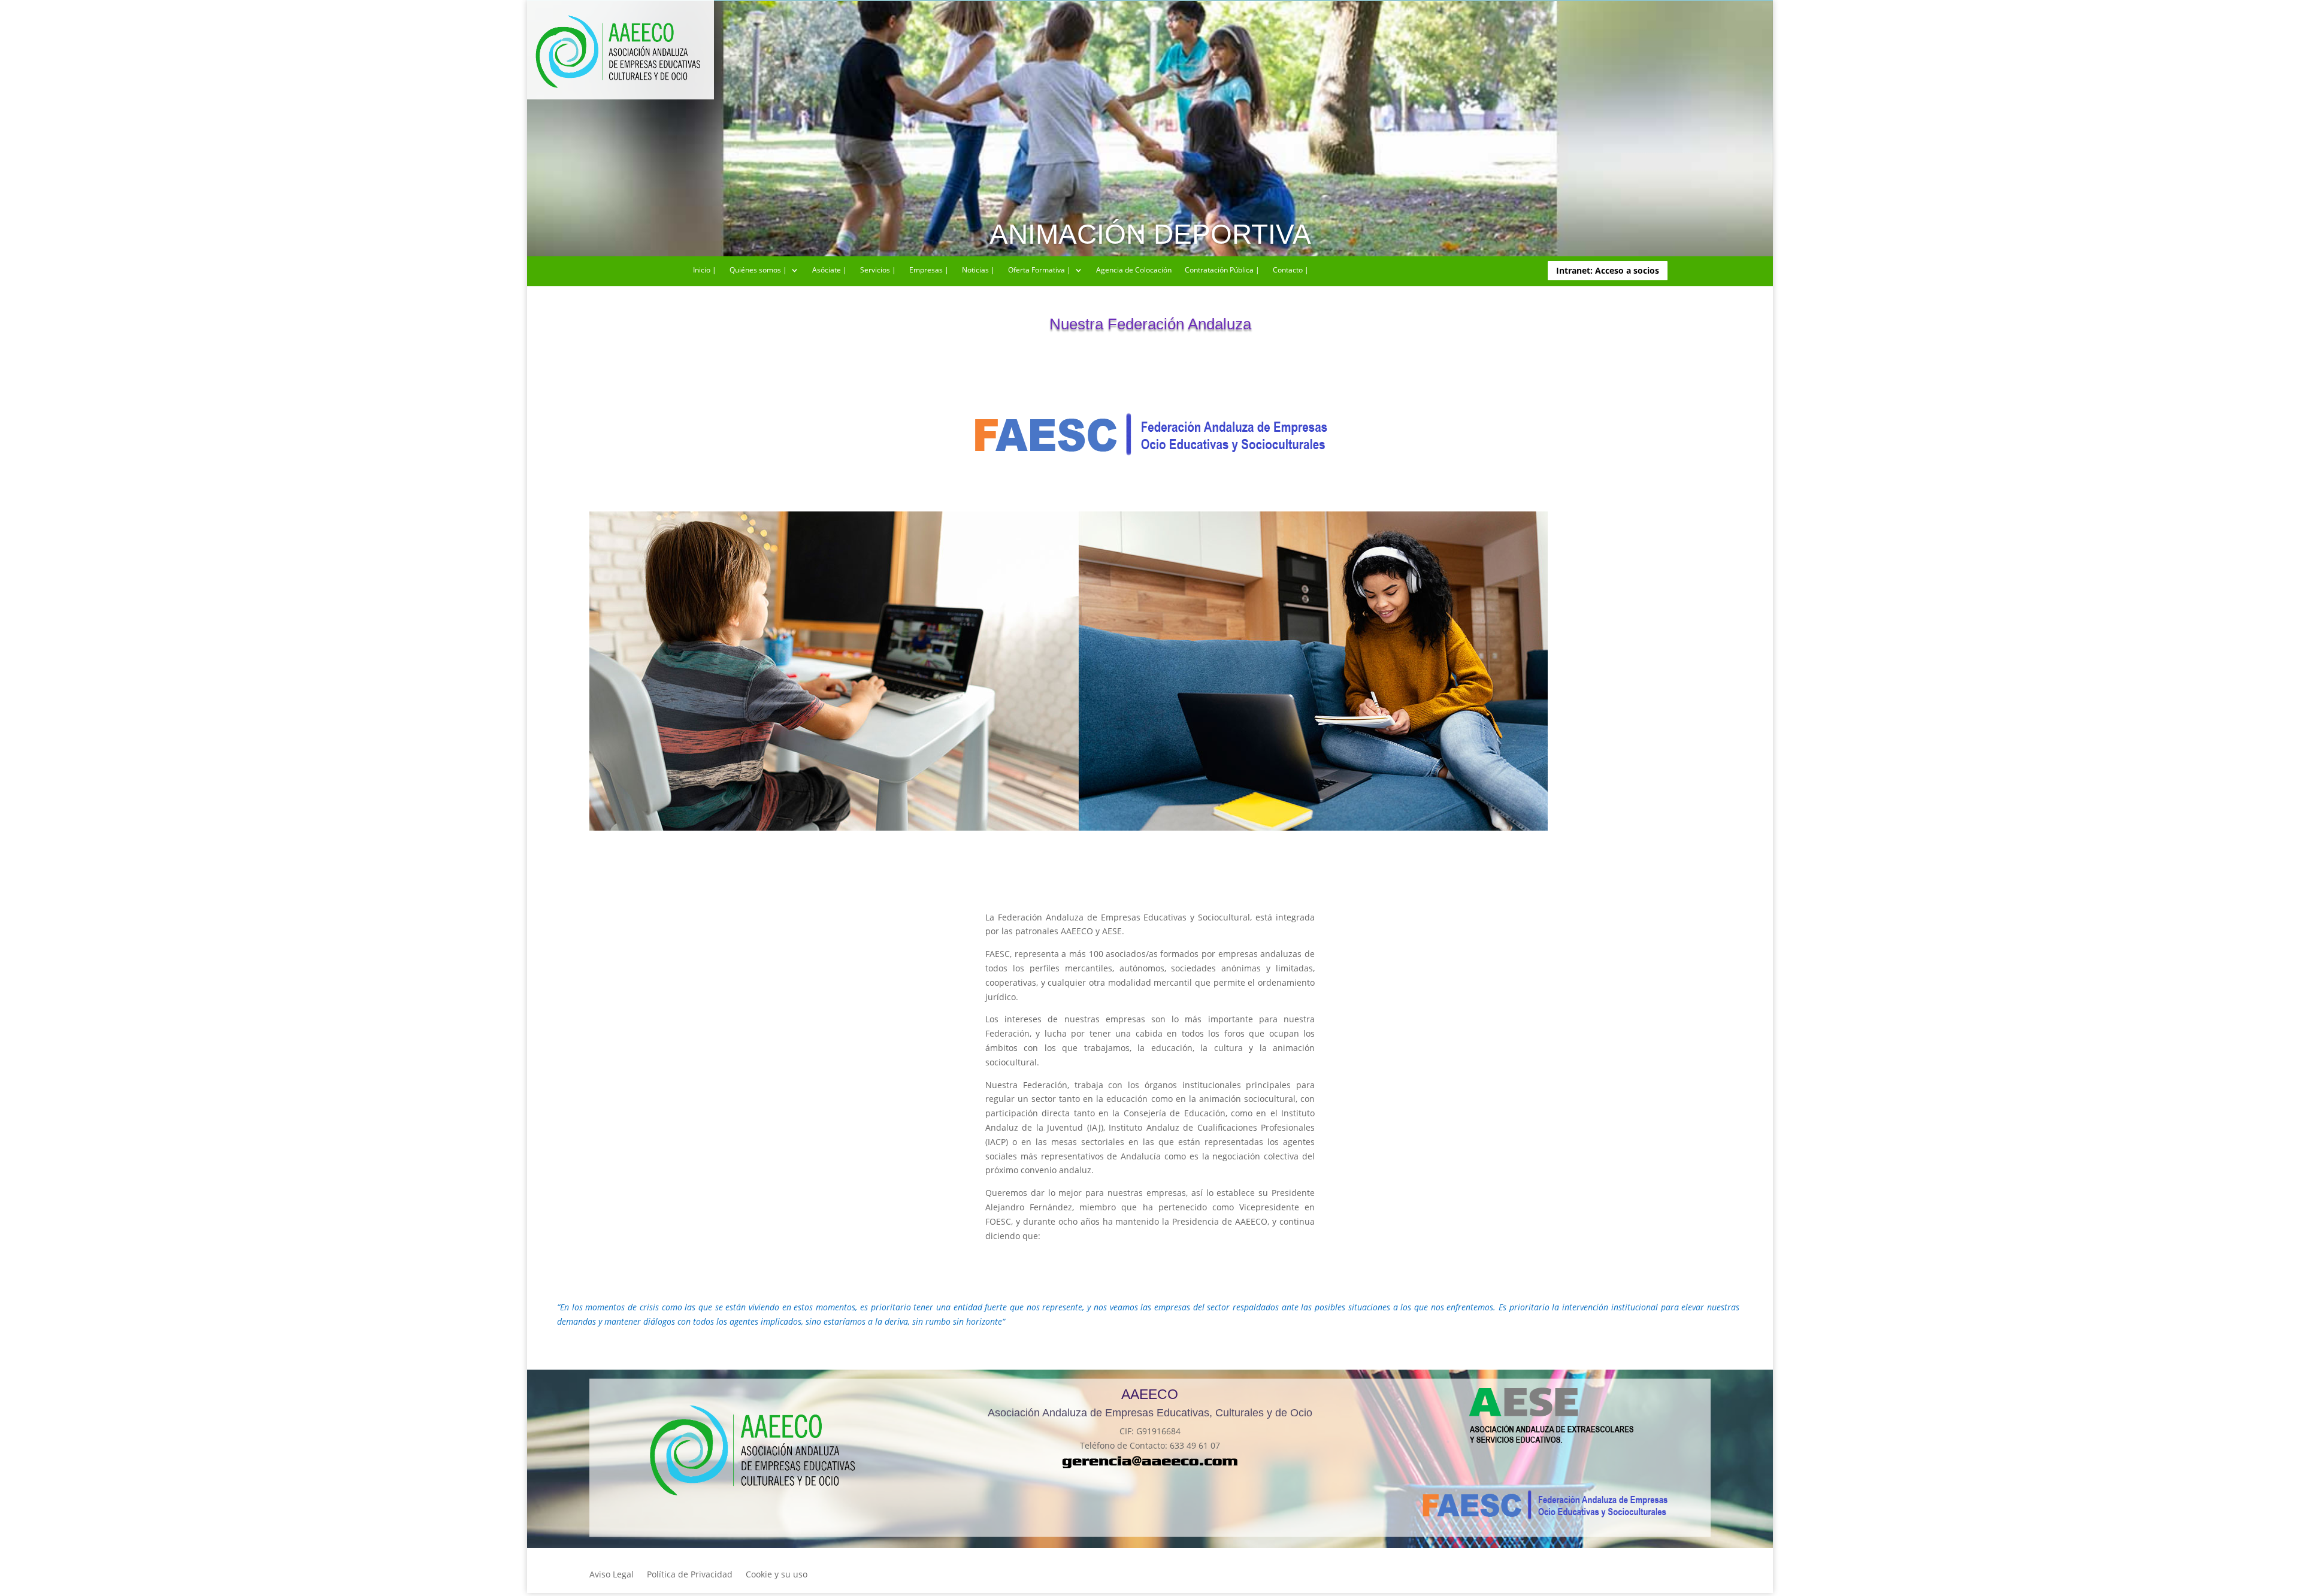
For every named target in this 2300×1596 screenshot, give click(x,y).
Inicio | (705, 270)
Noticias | (978, 270)
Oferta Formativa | (1039, 270)
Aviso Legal (612, 1575)
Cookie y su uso (777, 1575)
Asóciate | (830, 270)
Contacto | (1291, 270)
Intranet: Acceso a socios (1608, 270)
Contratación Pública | (1222, 270)
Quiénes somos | (758, 270)
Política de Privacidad (690, 1575)
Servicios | (878, 270)
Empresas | (929, 270)
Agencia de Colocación (1134, 270)
